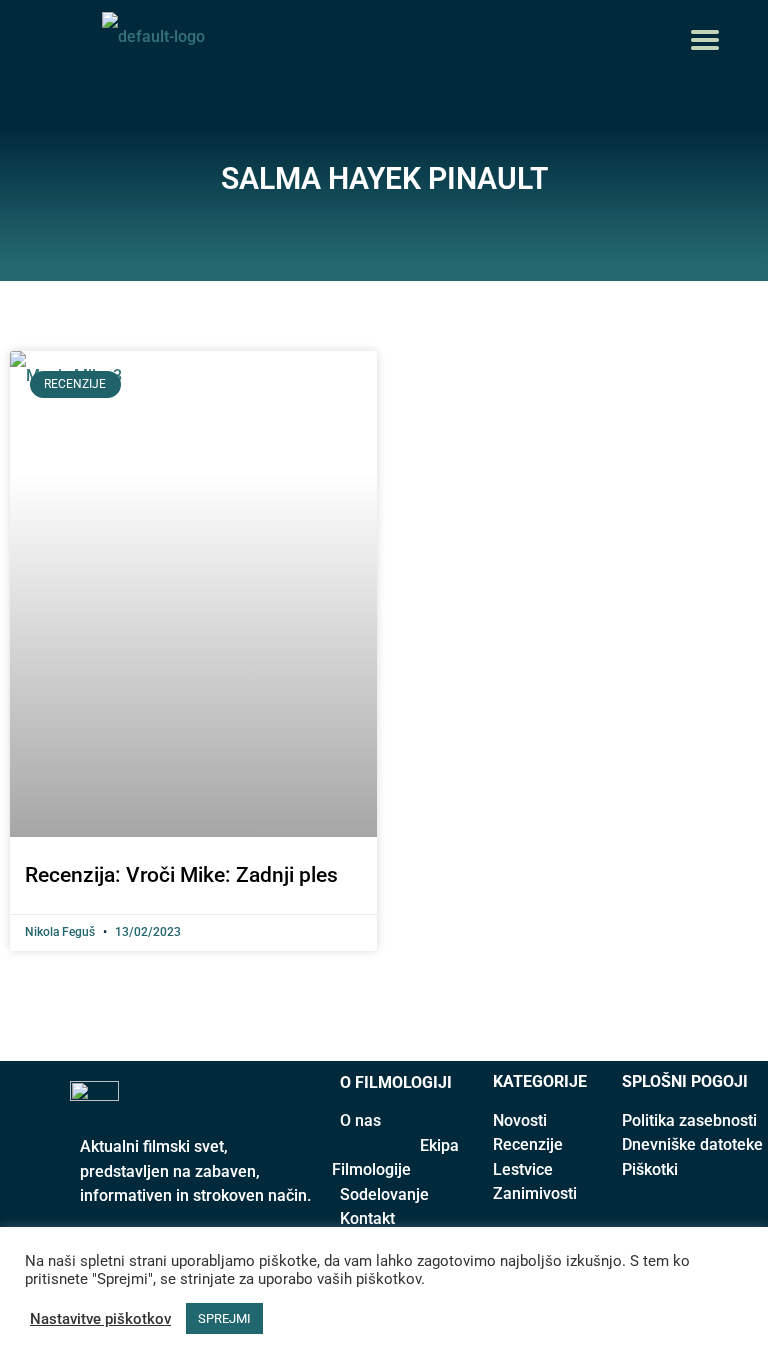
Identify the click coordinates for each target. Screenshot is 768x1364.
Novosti (520, 1120)
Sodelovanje (384, 1194)
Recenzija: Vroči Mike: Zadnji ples (181, 875)
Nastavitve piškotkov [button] (100, 1319)
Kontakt (367, 1218)
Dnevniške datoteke (692, 1144)
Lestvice (523, 1169)
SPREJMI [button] (224, 1318)
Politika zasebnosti (689, 1120)
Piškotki (650, 1169)
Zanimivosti (535, 1193)
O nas (360, 1120)
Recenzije (528, 1144)
